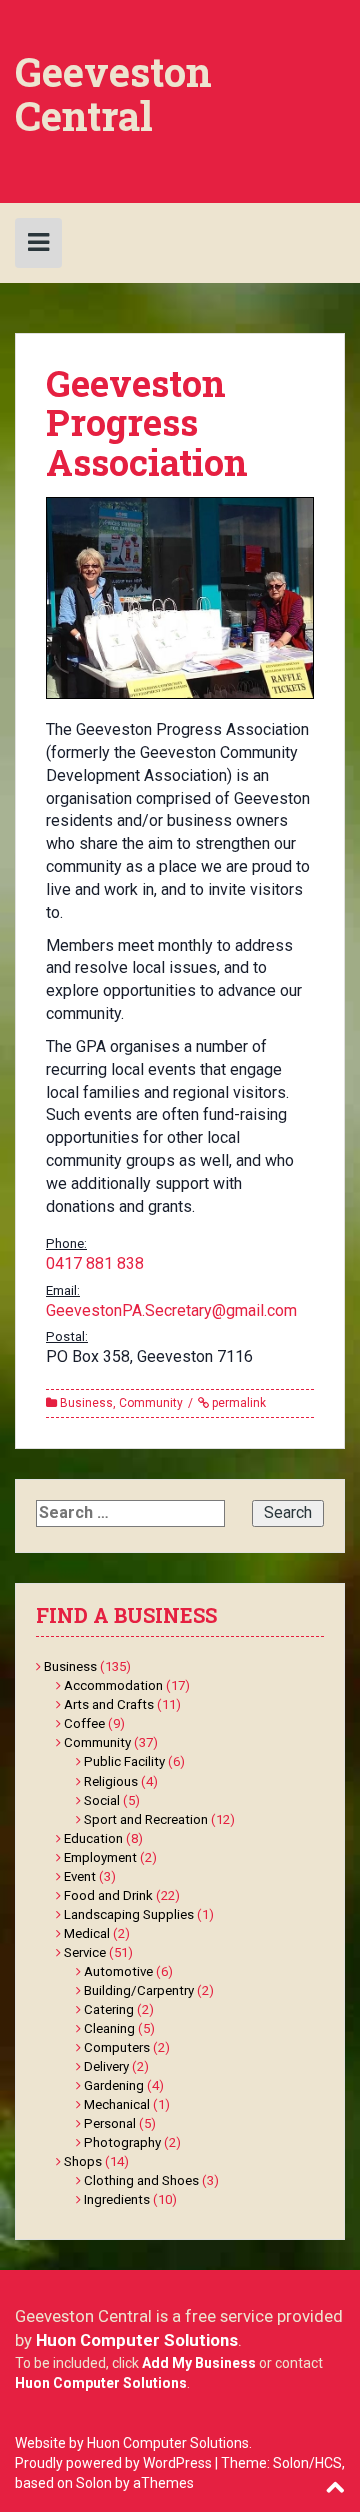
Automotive (118, 1971)
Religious (111, 1781)
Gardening (114, 2085)
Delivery (106, 2066)
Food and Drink (108, 1895)
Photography (122, 2142)
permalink (237, 1403)
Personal (110, 2123)
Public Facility (124, 1761)
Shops (83, 2161)
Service (85, 1952)
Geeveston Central (113, 93)
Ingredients (117, 2199)
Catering (109, 2009)
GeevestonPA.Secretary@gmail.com (171, 1310)
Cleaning (109, 2028)
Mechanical (117, 2104)
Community (151, 1403)
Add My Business (199, 2363)
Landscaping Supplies (129, 1914)
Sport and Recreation (146, 1819)
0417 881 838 (95, 1263)
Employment (100, 1857)
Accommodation (113, 1685)
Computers (117, 2047)
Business (86, 1403)
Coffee (84, 1723)
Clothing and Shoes (141, 2180)
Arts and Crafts (109, 1704)
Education (93, 1838)
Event (80, 1876)
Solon (94, 2483)
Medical (87, 1933)
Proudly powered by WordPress (113, 2463)
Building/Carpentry (139, 1990)
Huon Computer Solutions (137, 2340)
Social (102, 1800)
